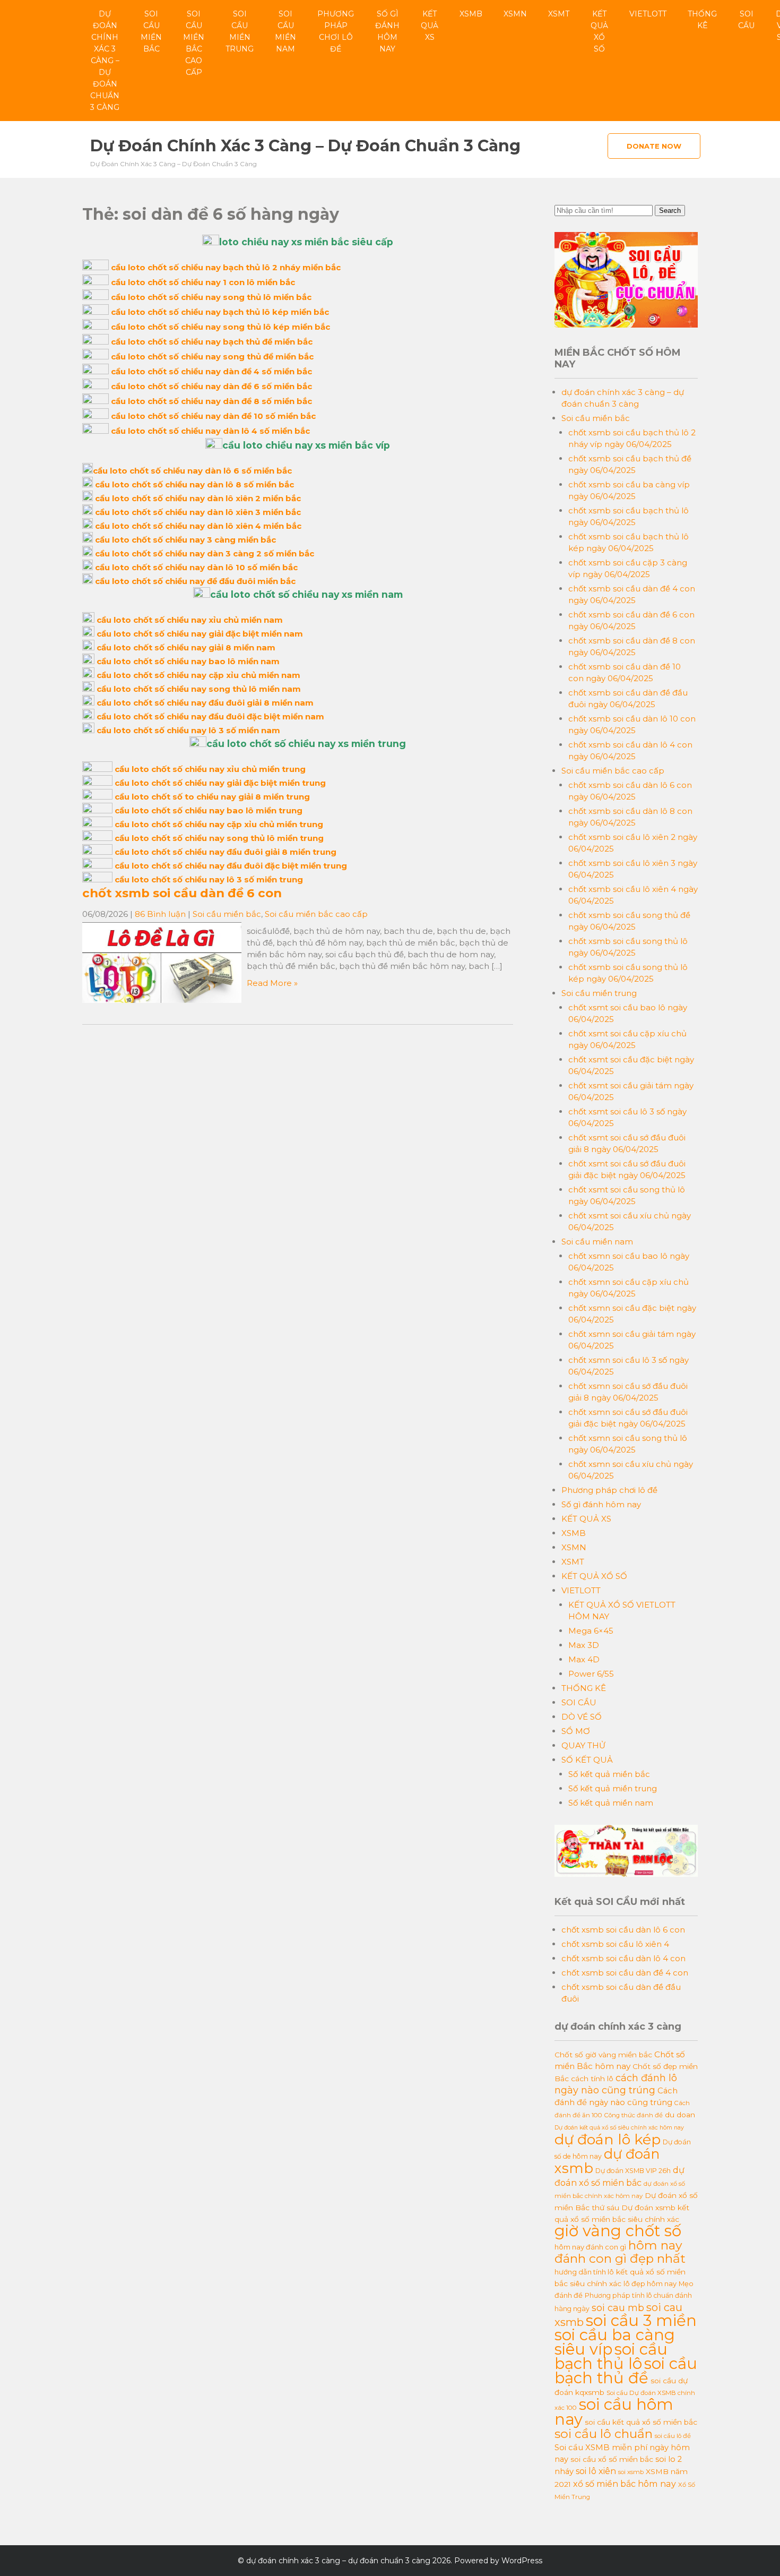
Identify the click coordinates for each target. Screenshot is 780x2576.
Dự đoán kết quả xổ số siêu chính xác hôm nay (619, 2128)
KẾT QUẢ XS (430, 25)
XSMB (471, 14)
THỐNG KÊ (702, 20)
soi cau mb (618, 2308)
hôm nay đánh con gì (590, 2247)
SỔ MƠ (576, 1731)
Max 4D (584, 1659)
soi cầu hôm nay (614, 2412)
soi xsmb (631, 2472)
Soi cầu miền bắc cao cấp (194, 43)
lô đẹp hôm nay (650, 2283)
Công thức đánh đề (634, 2115)
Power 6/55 (591, 1674)
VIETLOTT (648, 14)
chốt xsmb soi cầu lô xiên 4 (615, 1944)
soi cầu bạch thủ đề (626, 2371)
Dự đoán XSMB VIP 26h (633, 2171)
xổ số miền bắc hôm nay (625, 2484)
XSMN (515, 14)
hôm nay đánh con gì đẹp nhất (620, 2252)
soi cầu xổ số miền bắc (612, 2459)
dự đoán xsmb (607, 2161)
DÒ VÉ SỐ (582, 1717)
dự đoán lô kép (608, 2139)
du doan (680, 2115)
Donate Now (654, 146)
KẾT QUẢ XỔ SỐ (599, 31)
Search (670, 211)
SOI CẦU (746, 20)
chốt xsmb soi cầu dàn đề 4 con (625, 1973)
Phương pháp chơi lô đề (336, 31)
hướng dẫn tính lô (584, 2272)
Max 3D (584, 1645)
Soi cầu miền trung (240, 31)
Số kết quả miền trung (613, 1788)
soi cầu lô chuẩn (604, 2434)
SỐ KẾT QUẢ (587, 1760)
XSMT (559, 14)
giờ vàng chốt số (618, 2231)
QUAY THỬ (583, 1745)
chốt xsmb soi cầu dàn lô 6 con (623, 1930)
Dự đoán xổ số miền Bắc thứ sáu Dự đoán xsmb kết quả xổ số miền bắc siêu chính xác (626, 2207)
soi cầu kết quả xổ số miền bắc (641, 2422)
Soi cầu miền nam (285, 31)
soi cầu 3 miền (641, 2320)
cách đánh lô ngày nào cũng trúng (616, 2084)
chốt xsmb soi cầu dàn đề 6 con (182, 893)
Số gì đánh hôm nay (387, 31)
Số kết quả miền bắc (609, 1774)
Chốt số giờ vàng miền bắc (603, 2055)
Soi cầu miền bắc (151, 31)
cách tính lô (592, 2079)
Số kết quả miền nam (611, 1803)
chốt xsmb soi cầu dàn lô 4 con (623, 1958)
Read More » (272, 983)
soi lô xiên (596, 2471)
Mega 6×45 (591, 1631)
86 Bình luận (160, 914)
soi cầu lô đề (673, 2436)
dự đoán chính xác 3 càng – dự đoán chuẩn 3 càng (105, 61)
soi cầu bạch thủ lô (611, 2356)
